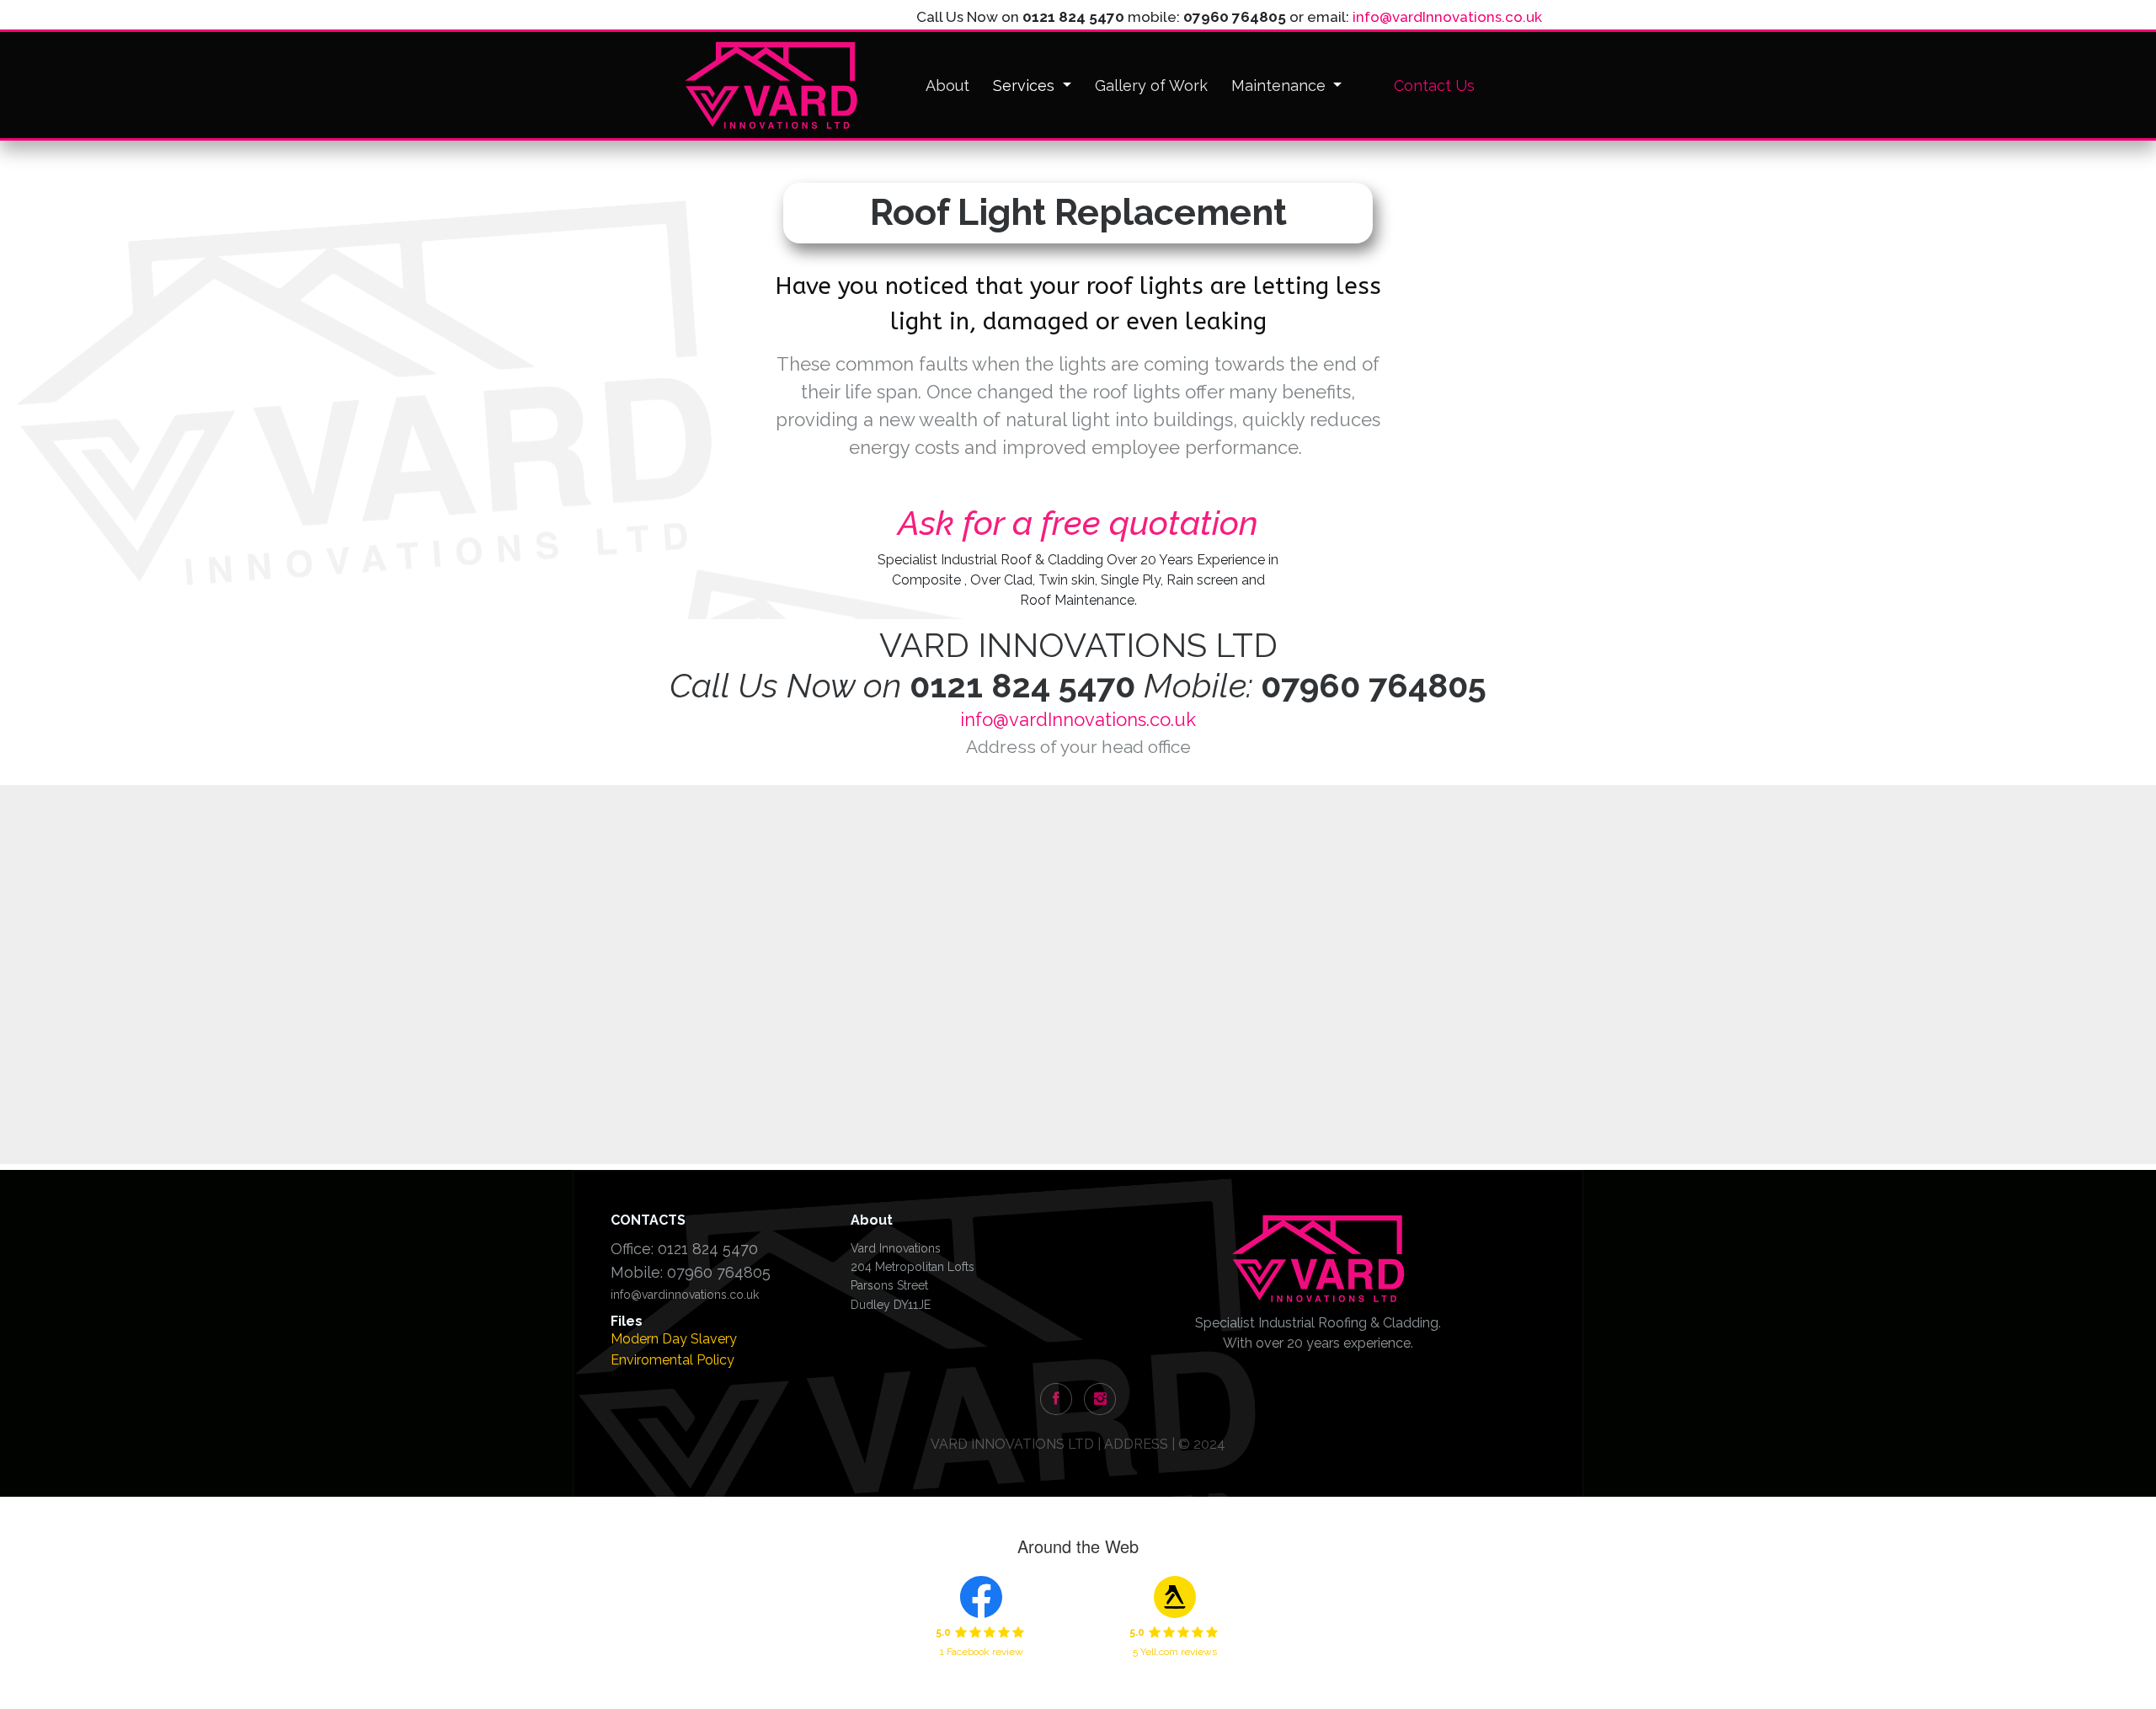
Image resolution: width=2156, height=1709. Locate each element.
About (947, 85)
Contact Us (1434, 85)
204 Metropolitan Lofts (913, 1267)
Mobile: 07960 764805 (691, 1272)
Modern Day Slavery (674, 1339)
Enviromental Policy (672, 1360)
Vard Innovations (896, 1248)
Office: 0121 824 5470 (684, 1249)
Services (1026, 85)
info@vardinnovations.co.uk (685, 1295)
